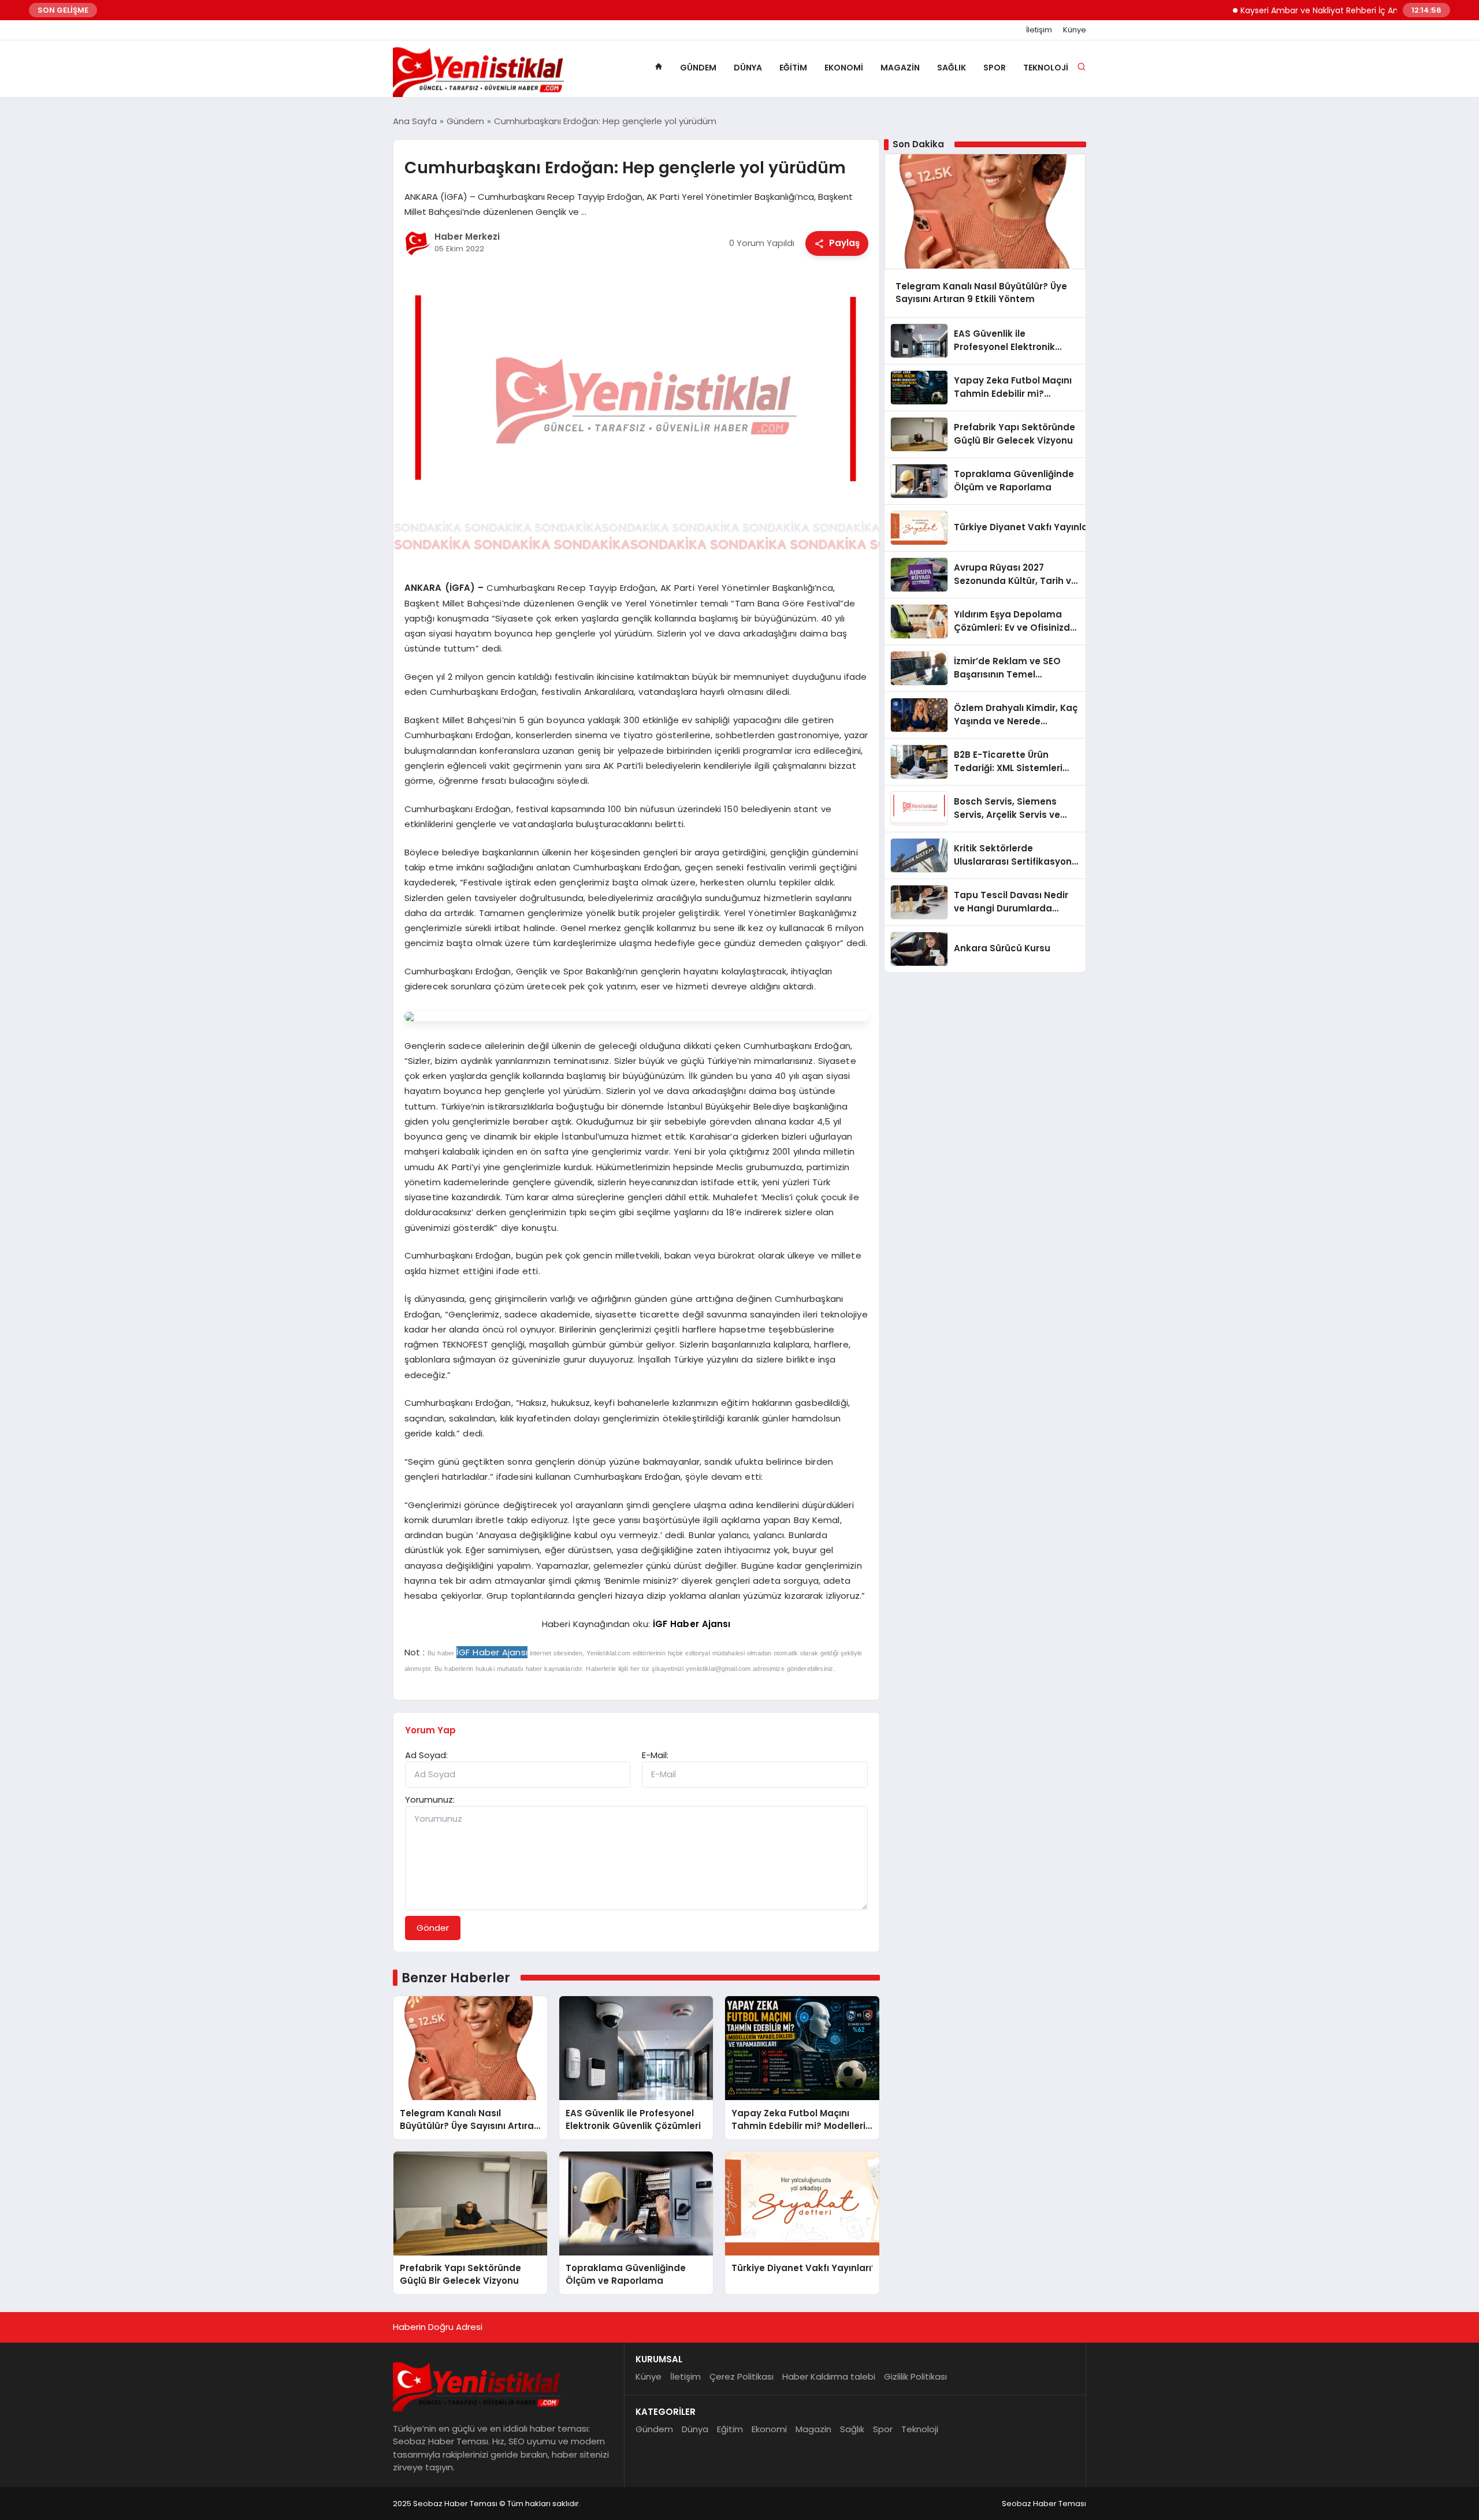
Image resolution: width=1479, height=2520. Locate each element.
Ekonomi (844, 68)
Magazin (900, 68)
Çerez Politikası (742, 2376)
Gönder (433, 1928)
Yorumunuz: (430, 1799)
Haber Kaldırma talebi (829, 2376)
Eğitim (793, 68)
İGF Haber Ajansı (692, 1624)
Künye (1075, 30)
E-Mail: (655, 1755)
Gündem (698, 68)
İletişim (1039, 30)
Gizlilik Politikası (915, 2376)
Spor (995, 68)
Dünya (748, 68)
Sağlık (952, 68)
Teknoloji (1046, 68)
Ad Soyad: (426, 1755)
